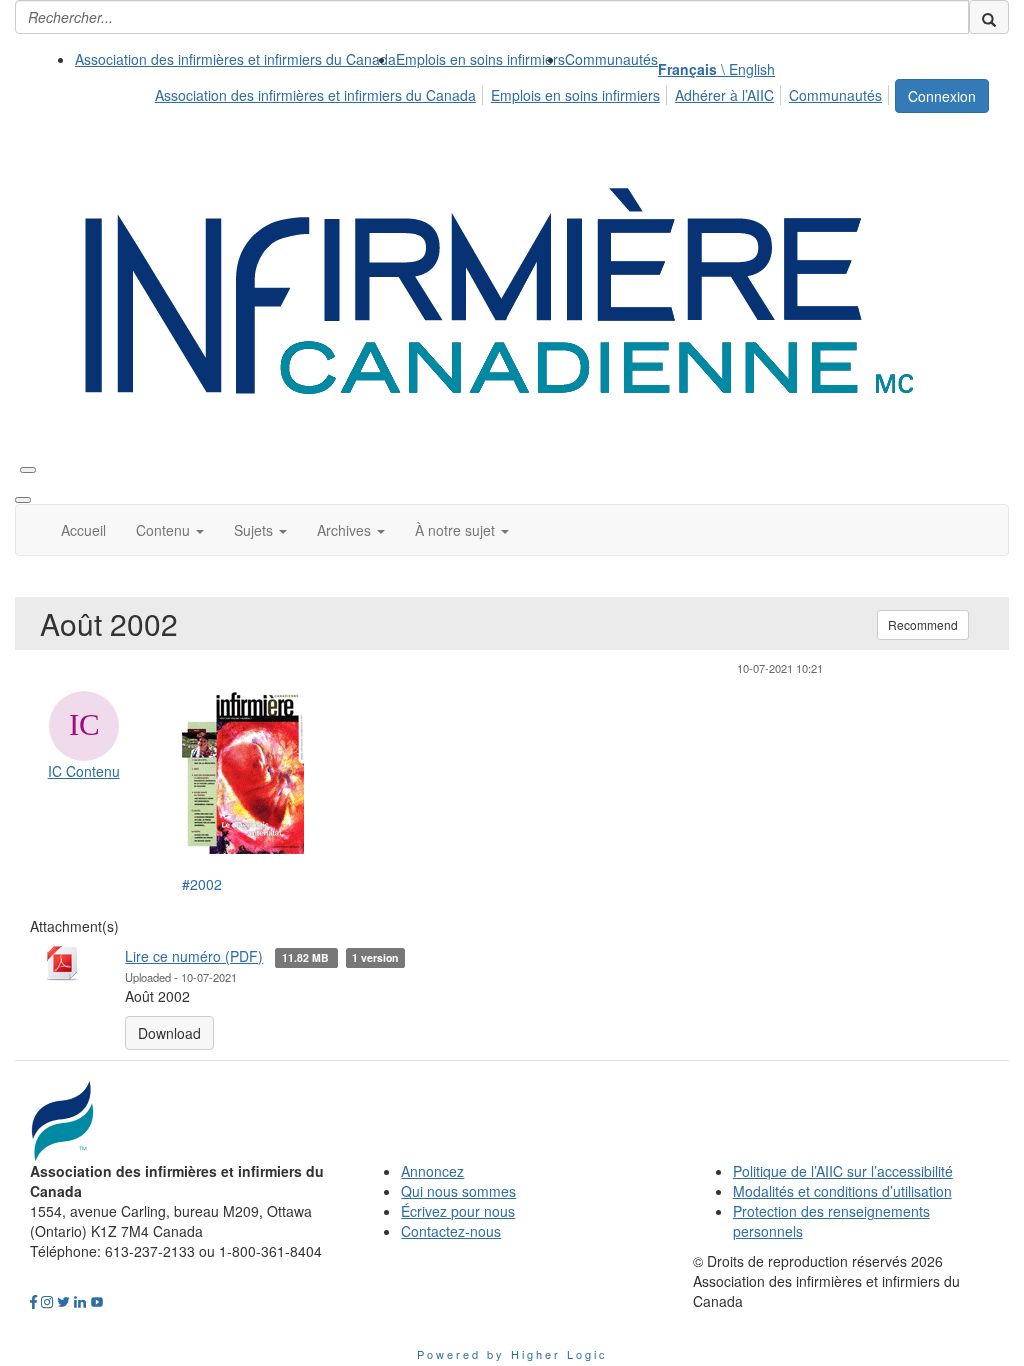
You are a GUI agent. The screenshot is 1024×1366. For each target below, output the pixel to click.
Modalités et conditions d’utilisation (842, 1191)
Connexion (942, 96)
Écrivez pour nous (458, 1211)
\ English (716, 69)
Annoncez (432, 1171)
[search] (989, 17)
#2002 (202, 884)
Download (169, 1033)
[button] (170, 530)
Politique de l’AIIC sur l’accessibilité (843, 1171)
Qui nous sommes (458, 1191)
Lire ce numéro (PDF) (194, 956)
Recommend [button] (923, 624)
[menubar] (524, 92)
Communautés (611, 59)
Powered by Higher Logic (512, 1354)
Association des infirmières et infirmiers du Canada (235, 59)
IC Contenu (84, 771)
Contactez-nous (451, 1231)
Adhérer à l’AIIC (724, 95)
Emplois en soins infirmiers (480, 59)
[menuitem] (235, 59)
